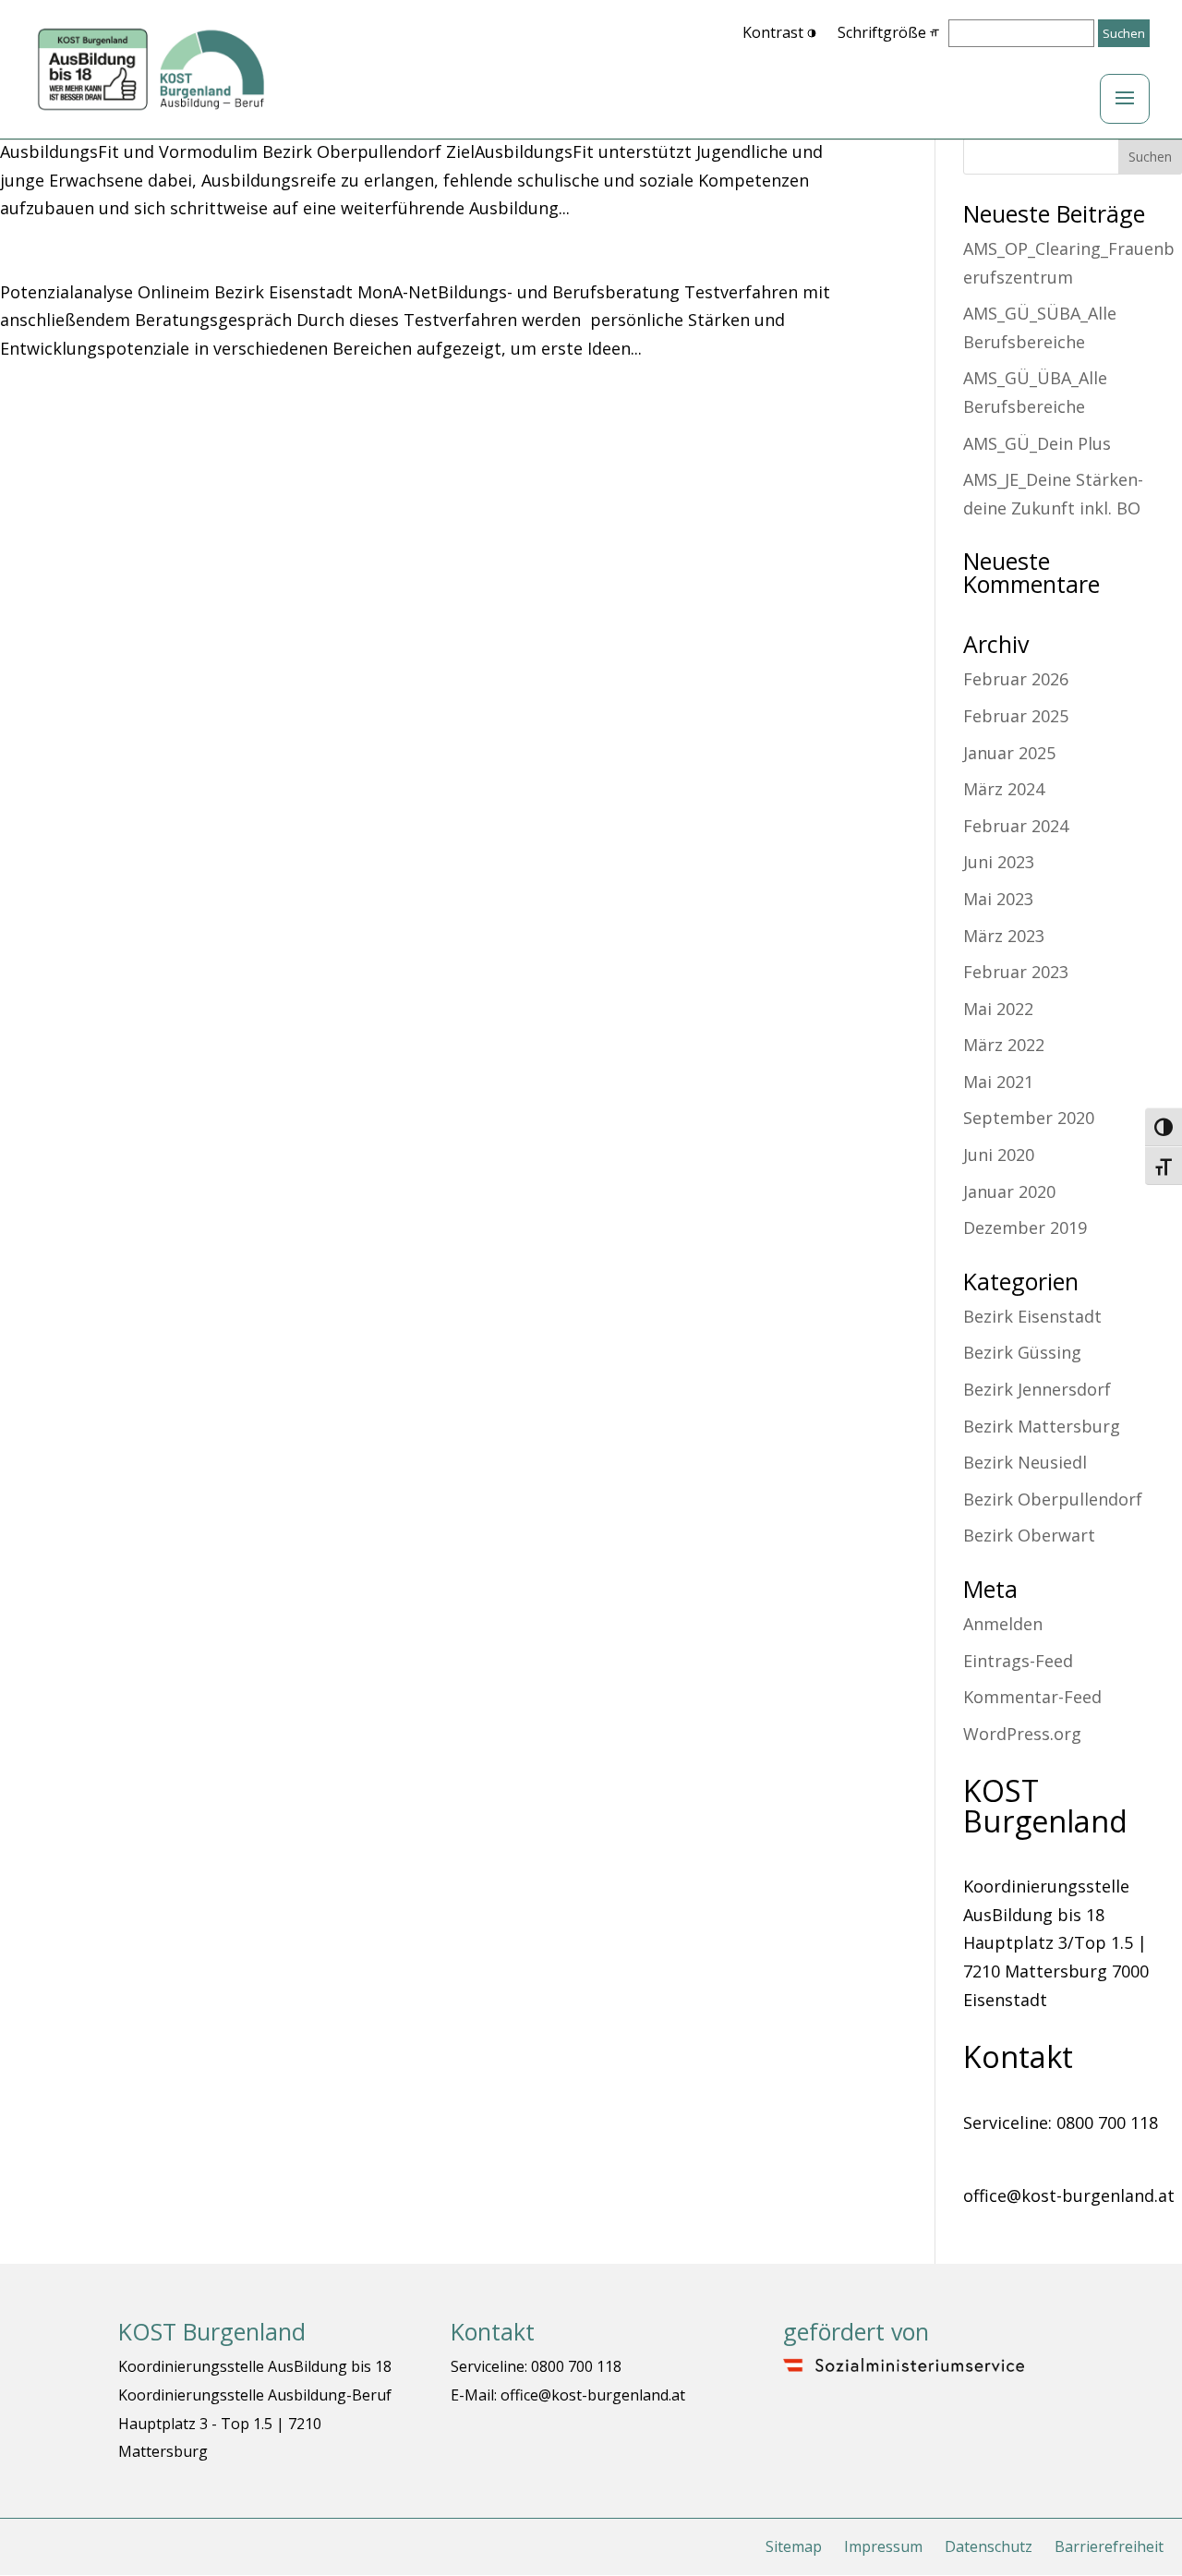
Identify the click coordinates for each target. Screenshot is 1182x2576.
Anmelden (1003, 1624)
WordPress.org (1022, 1734)
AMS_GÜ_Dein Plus (1037, 443)
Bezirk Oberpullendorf (1053, 1499)
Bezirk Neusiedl (1025, 1462)
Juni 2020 (999, 1155)
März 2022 (1004, 1045)
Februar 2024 (1016, 826)
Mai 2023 (998, 899)
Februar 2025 (1016, 716)
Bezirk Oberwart (1029, 1535)
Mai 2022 (998, 1009)
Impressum (883, 2546)
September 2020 (1029, 1118)
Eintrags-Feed (1018, 1661)
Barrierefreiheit (1109, 2546)
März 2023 (1004, 936)
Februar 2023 (1016, 972)
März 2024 (1004, 789)
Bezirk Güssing (1022, 1352)
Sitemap (794, 2546)
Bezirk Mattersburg (1042, 1426)
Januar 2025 (1009, 753)
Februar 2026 (1016, 679)
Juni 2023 (999, 862)
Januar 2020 (1009, 1191)
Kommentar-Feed (1032, 1697)
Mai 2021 (998, 1082)
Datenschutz (989, 2546)
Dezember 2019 (1025, 1228)
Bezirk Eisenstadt (1032, 1316)
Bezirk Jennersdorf (1037, 1389)
